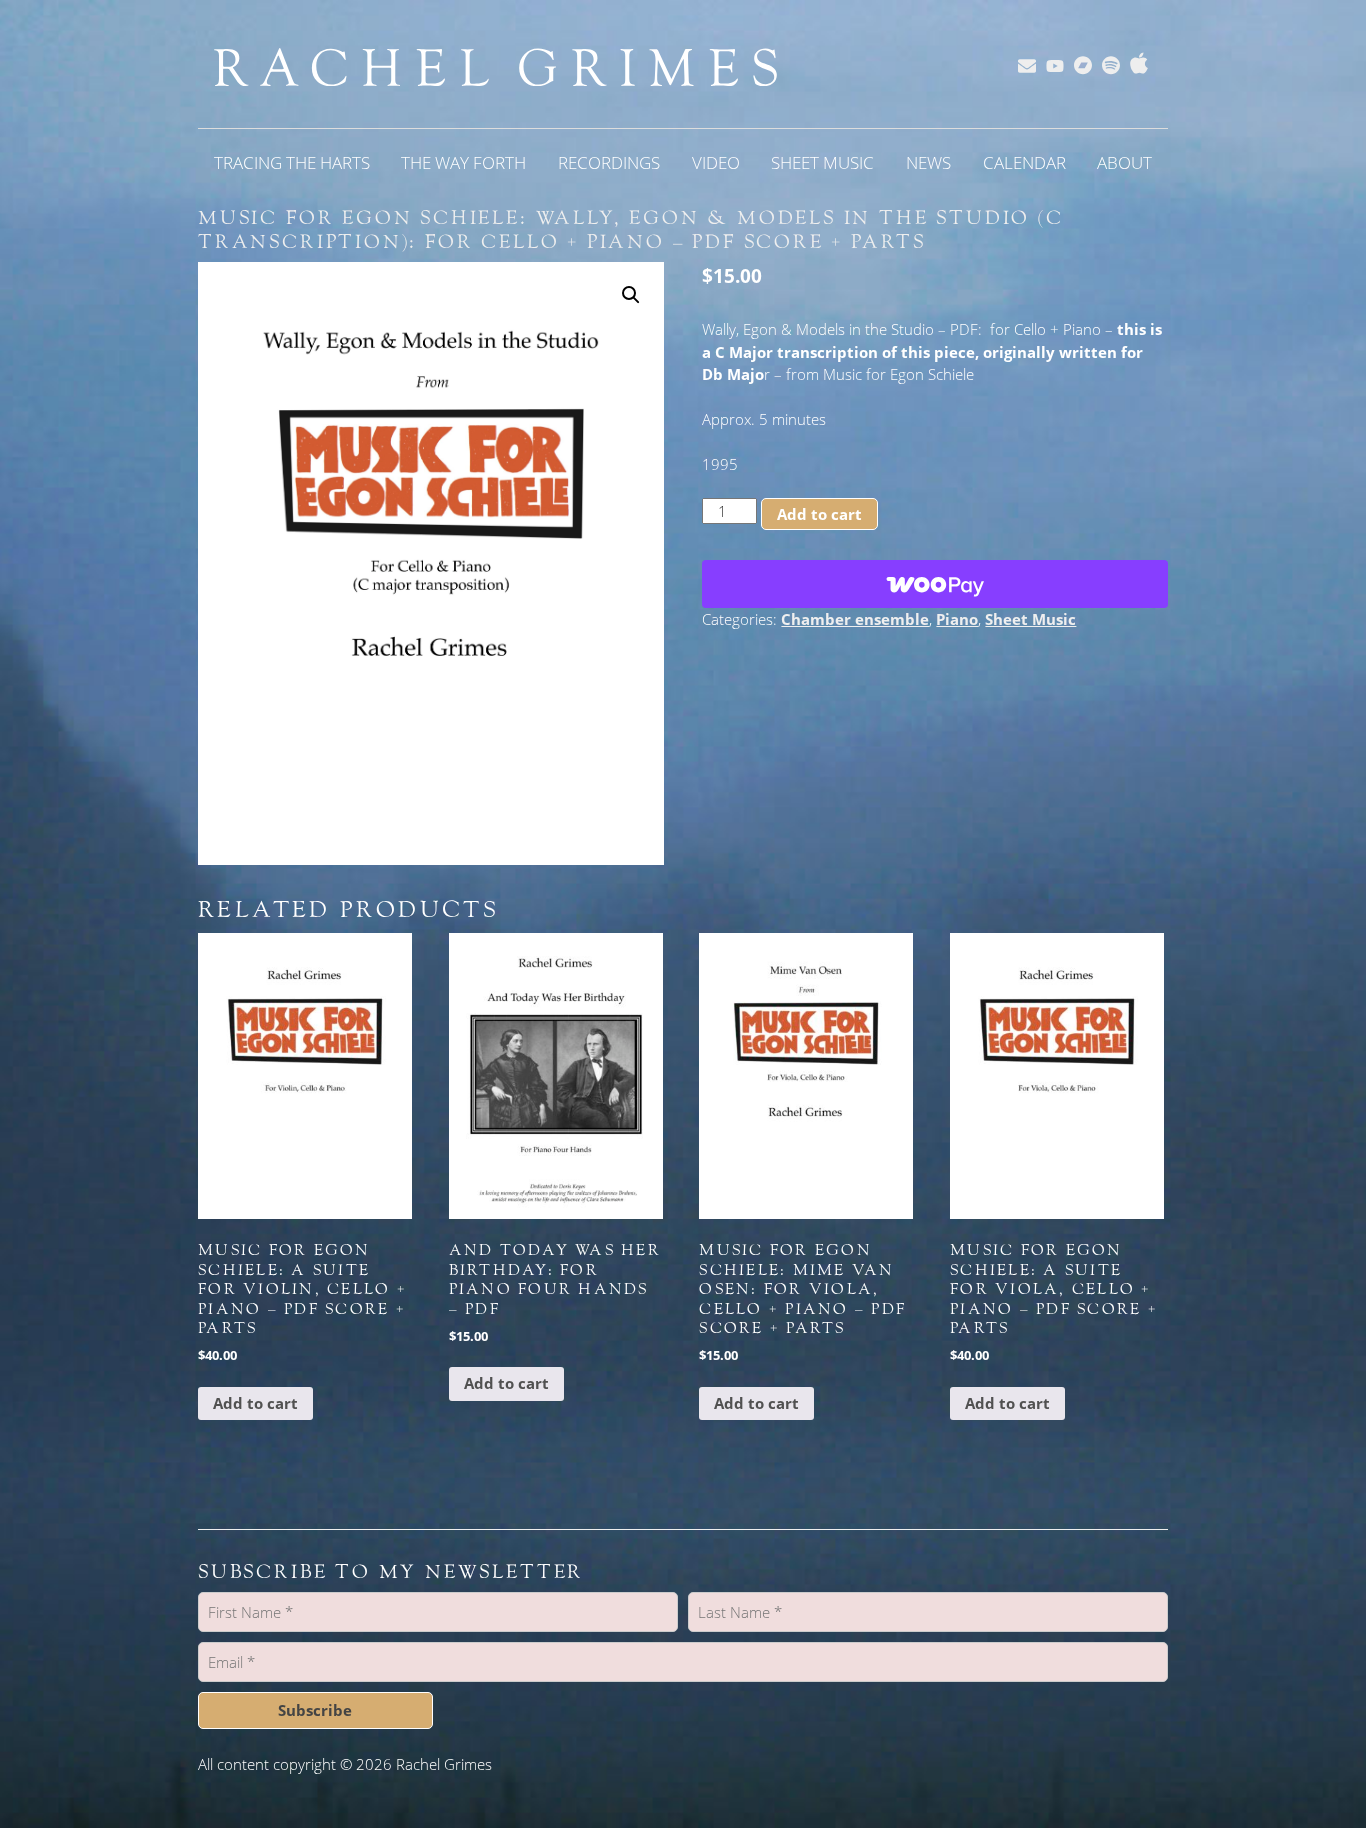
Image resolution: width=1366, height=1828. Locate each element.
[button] (631, 295)
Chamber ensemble (855, 619)
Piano (957, 619)
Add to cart (819, 514)
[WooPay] (935, 584)
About (1124, 162)
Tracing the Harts (292, 162)
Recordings (609, 162)
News (928, 162)
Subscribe (315, 1710)
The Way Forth (463, 162)
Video (716, 162)
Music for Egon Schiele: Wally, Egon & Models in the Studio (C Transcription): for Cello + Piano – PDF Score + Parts (631, 230)
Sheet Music (822, 162)
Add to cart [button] (255, 1403)
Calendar (1024, 162)
